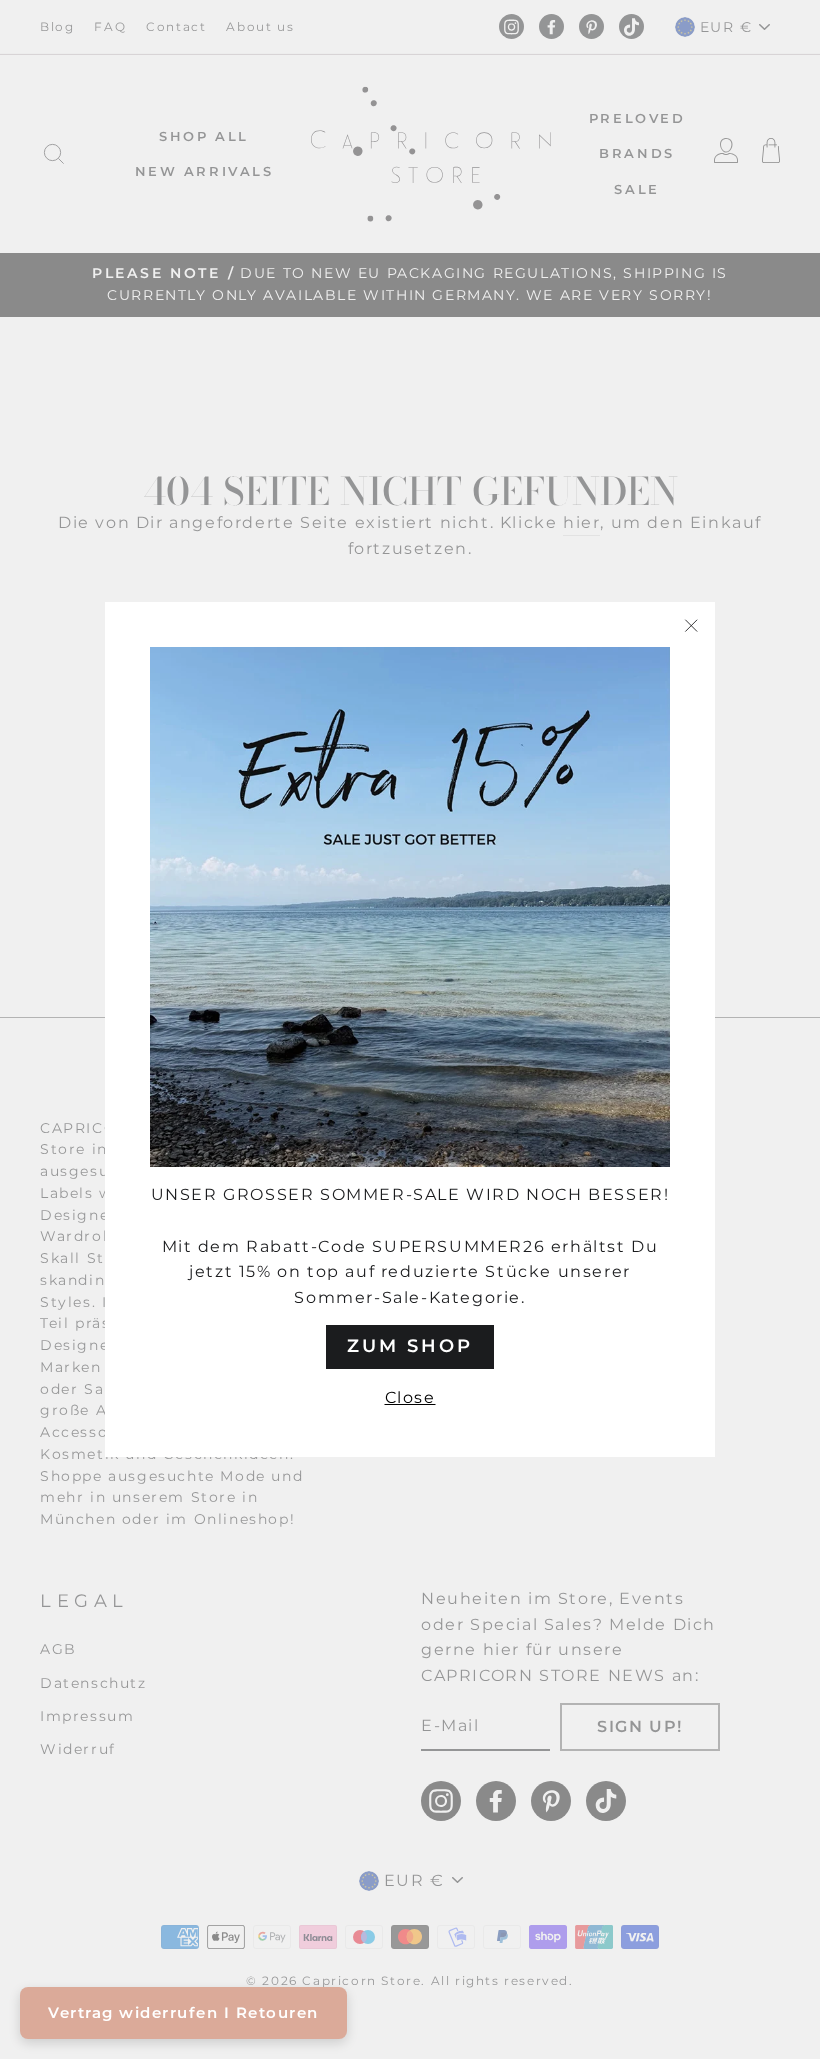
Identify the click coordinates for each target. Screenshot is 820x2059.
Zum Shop (410, 1346)
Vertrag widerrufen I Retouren (183, 2012)
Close (410, 1397)
